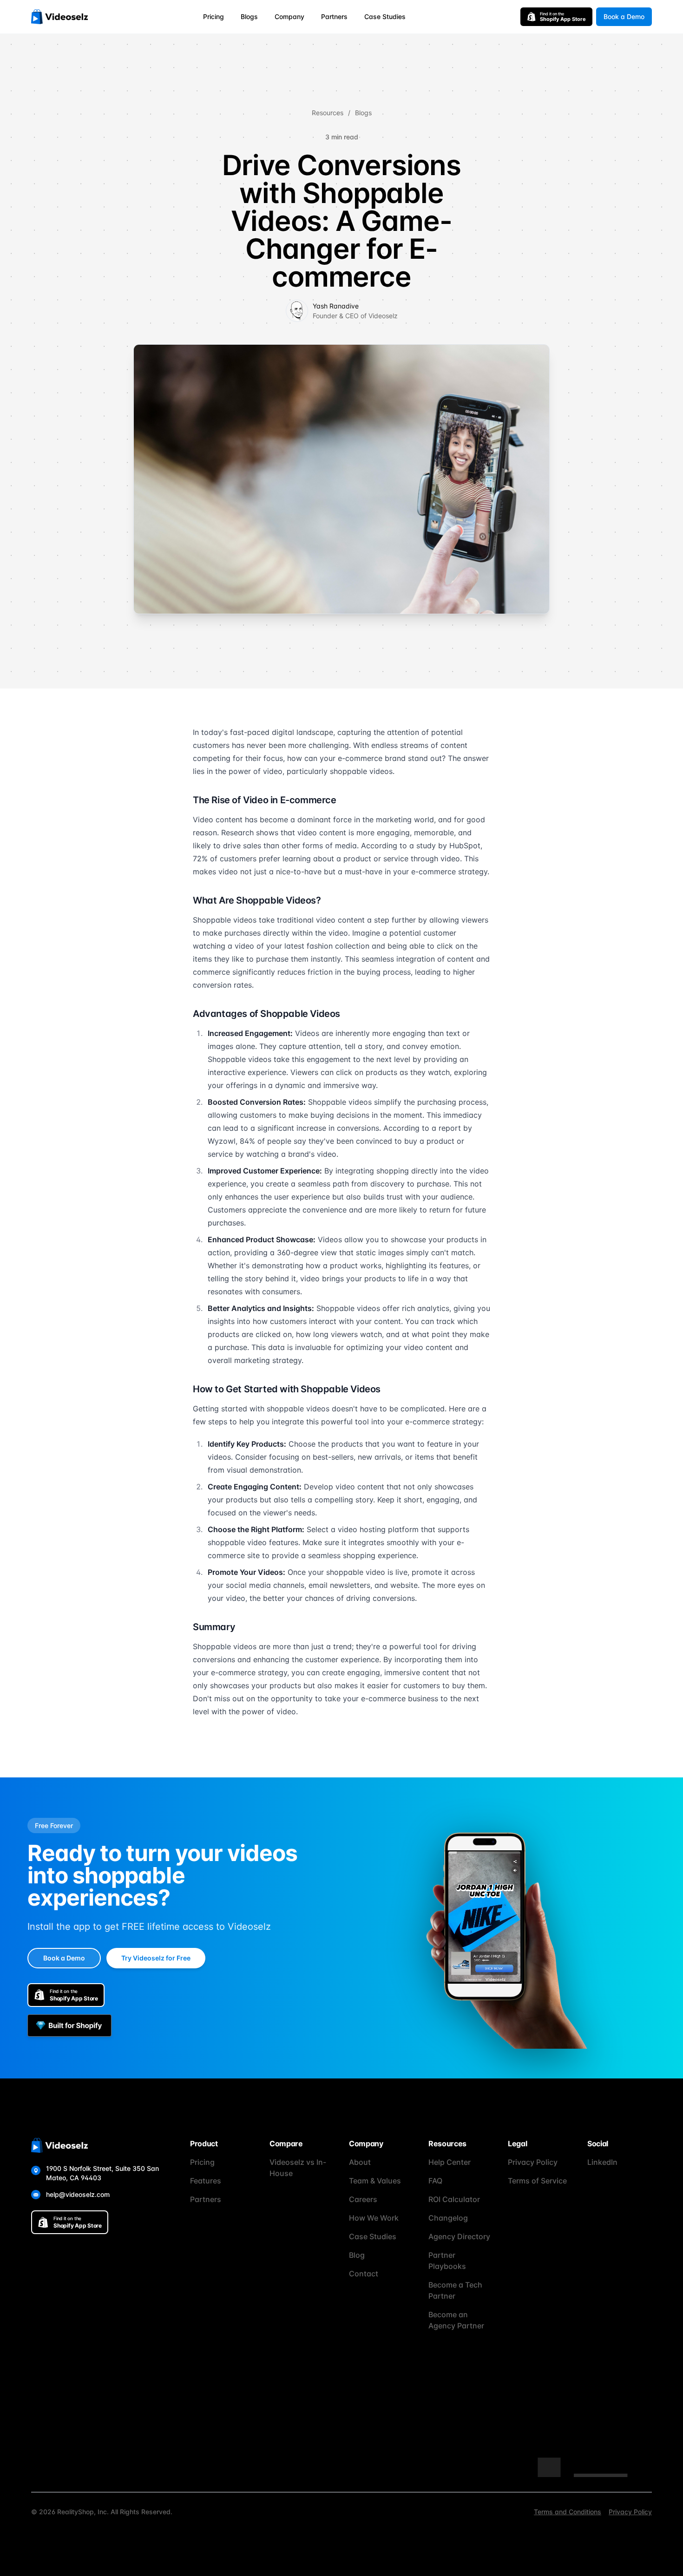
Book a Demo (624, 16)
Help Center (450, 2162)
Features (206, 2181)
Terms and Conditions (568, 2512)
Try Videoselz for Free (156, 1958)
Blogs (249, 16)
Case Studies (385, 16)
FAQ (435, 2181)
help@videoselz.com (78, 2194)
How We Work (374, 2218)
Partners (334, 16)
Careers (363, 2199)
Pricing (213, 16)
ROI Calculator (454, 2199)
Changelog (448, 2218)
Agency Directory (459, 2236)
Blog (357, 2255)
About (360, 2162)
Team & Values (375, 2181)
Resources (328, 113)
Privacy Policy (533, 2162)
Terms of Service (537, 2181)
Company (289, 16)
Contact (364, 2274)
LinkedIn (602, 2162)
